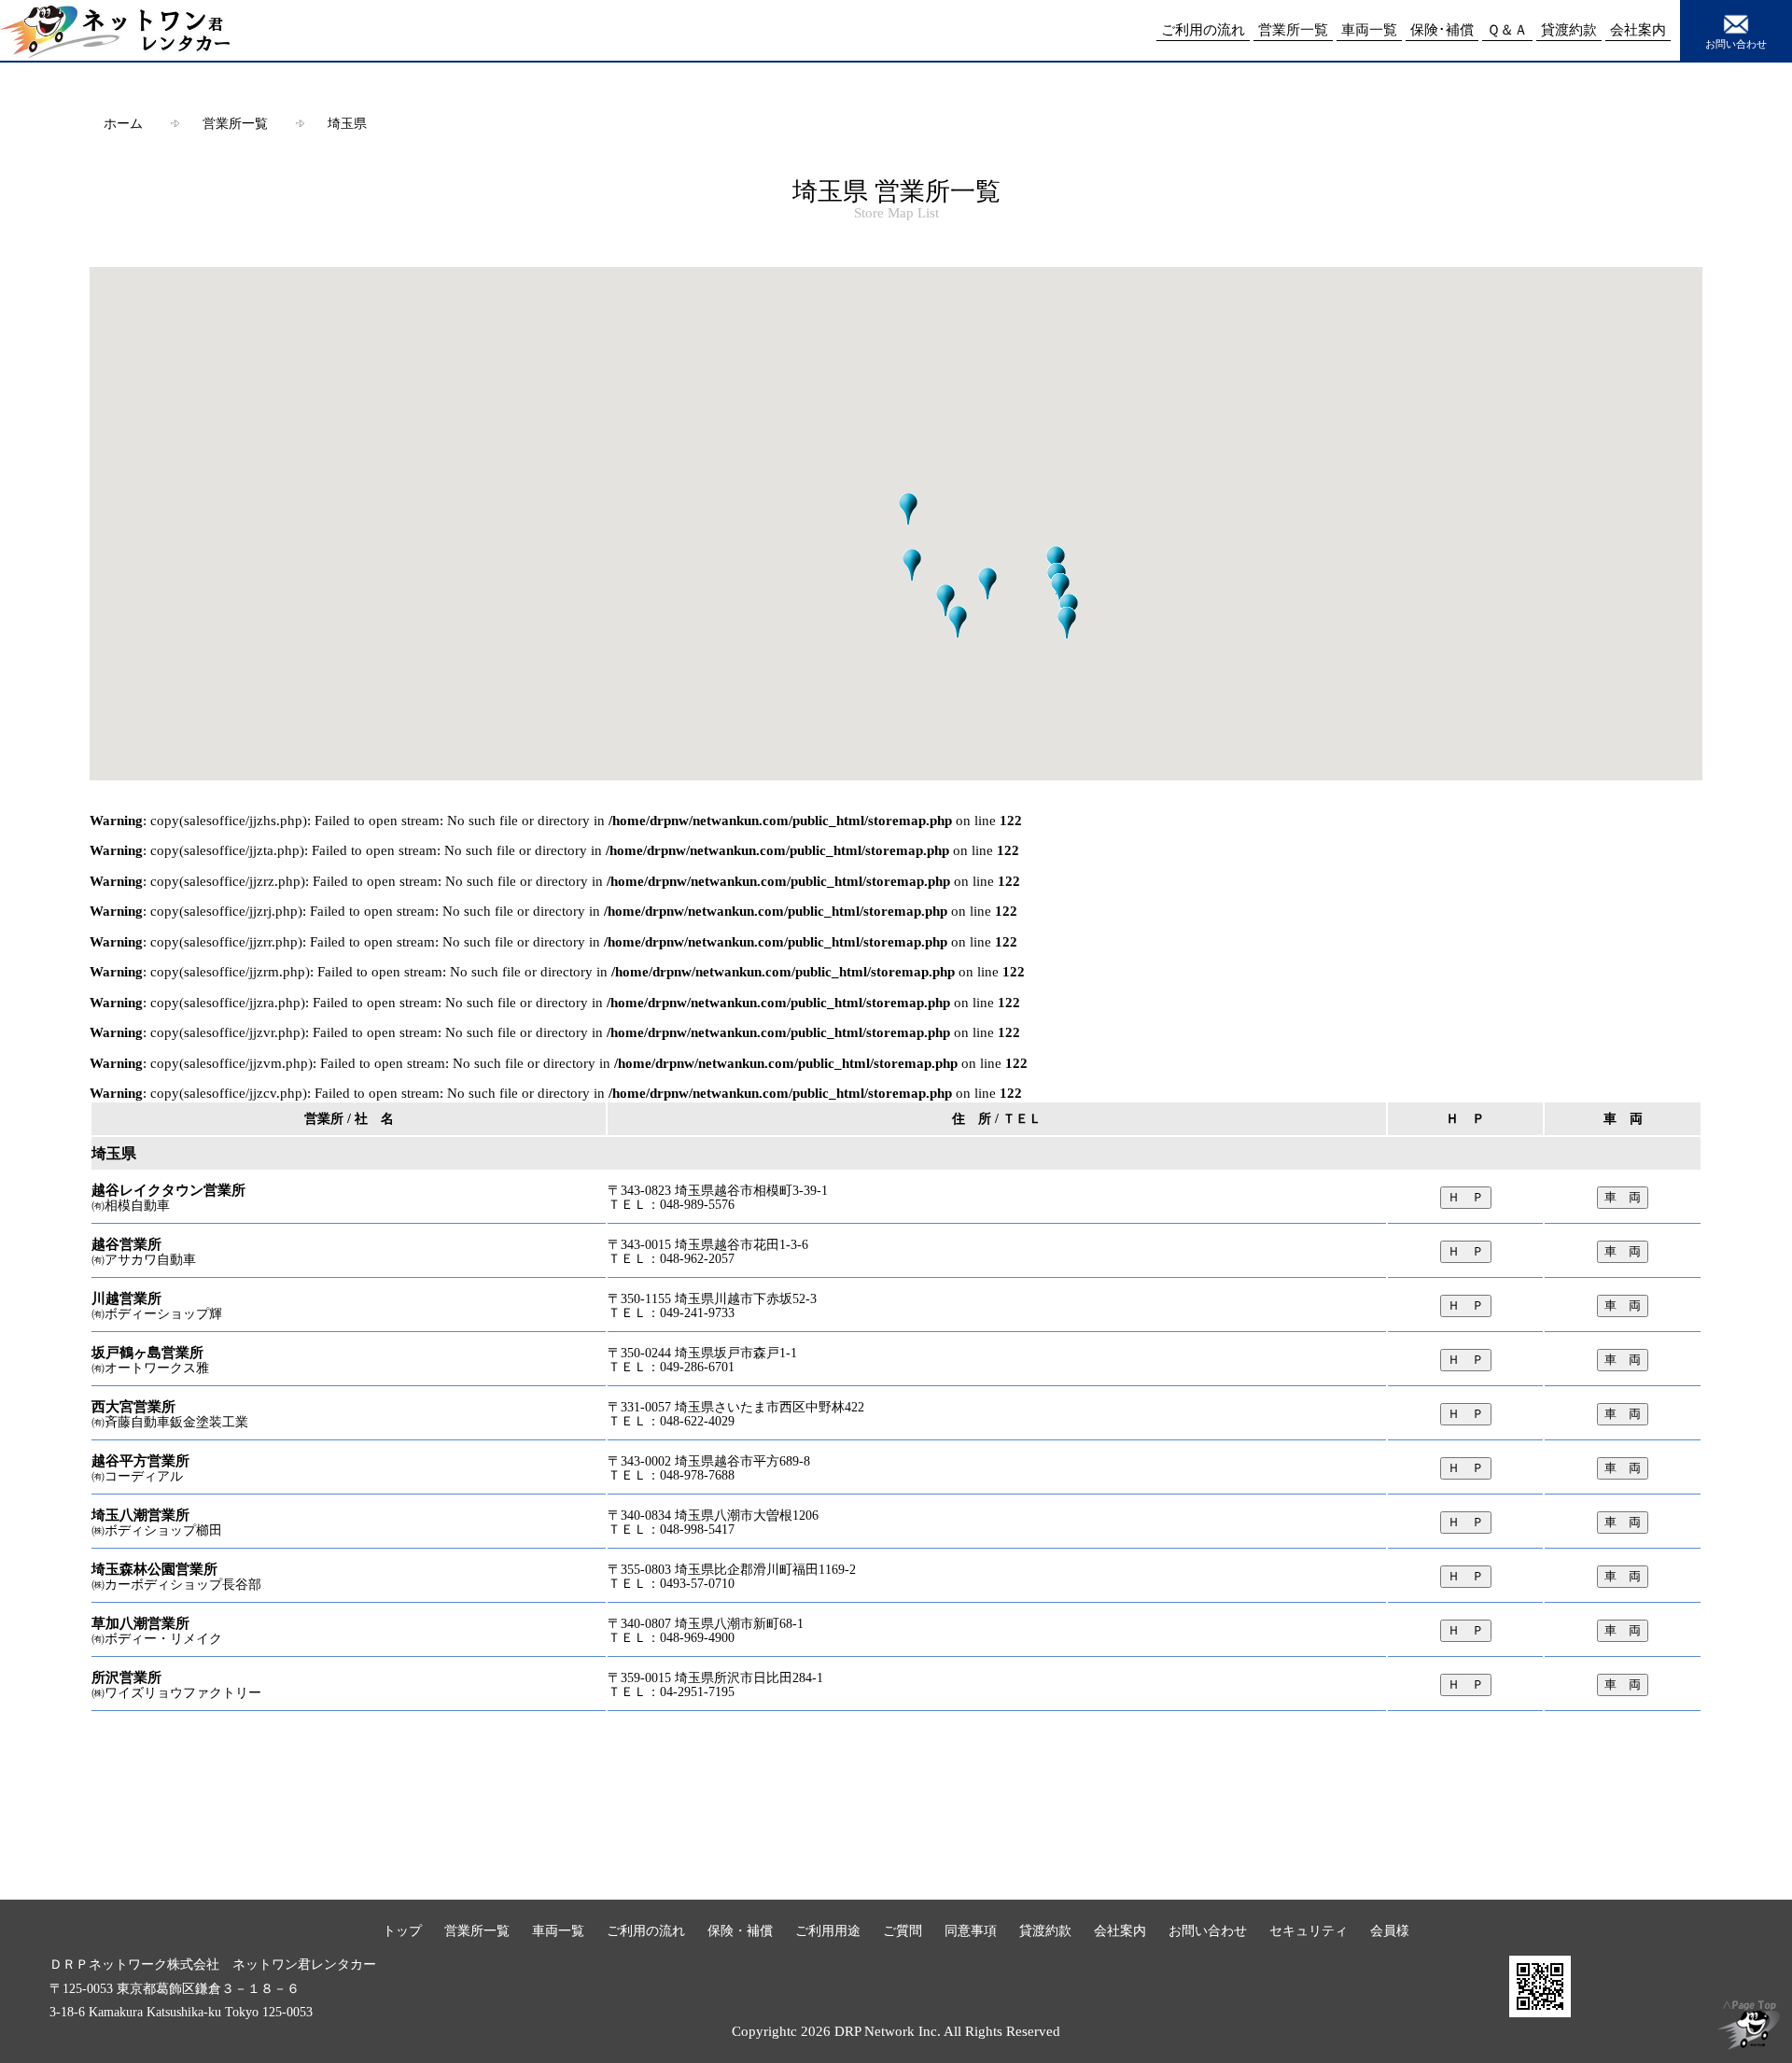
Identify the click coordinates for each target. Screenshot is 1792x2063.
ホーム (123, 123)
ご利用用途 (828, 1930)
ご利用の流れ (646, 1930)
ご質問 (903, 1930)
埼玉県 (347, 123)
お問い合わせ (1736, 44)
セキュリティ (1309, 1930)
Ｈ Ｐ (1466, 1197)
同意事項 (971, 1930)
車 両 (1623, 1197)
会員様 (1390, 1930)
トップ (402, 1930)
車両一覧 (558, 1930)
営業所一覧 (235, 123)
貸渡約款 (1045, 1930)
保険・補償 (740, 1930)
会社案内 (1120, 1930)
